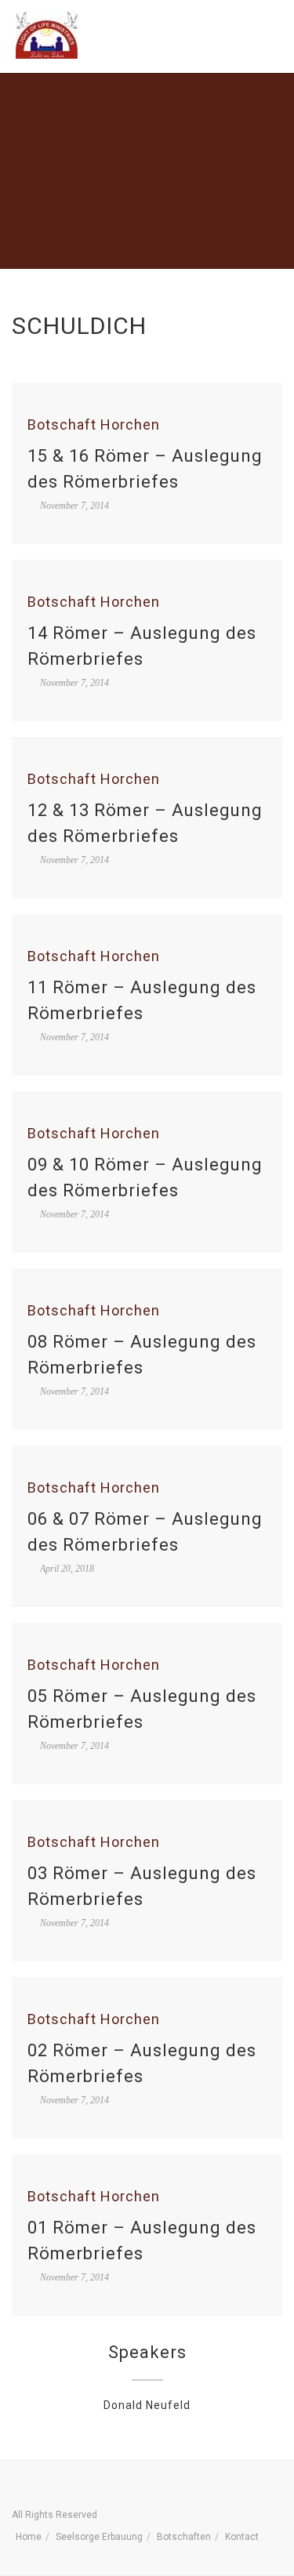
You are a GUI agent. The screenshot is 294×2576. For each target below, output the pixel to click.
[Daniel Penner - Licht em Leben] (47, 35)
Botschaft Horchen (94, 424)
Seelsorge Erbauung (99, 2537)
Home (29, 2537)
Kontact (242, 2537)
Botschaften (184, 2537)
